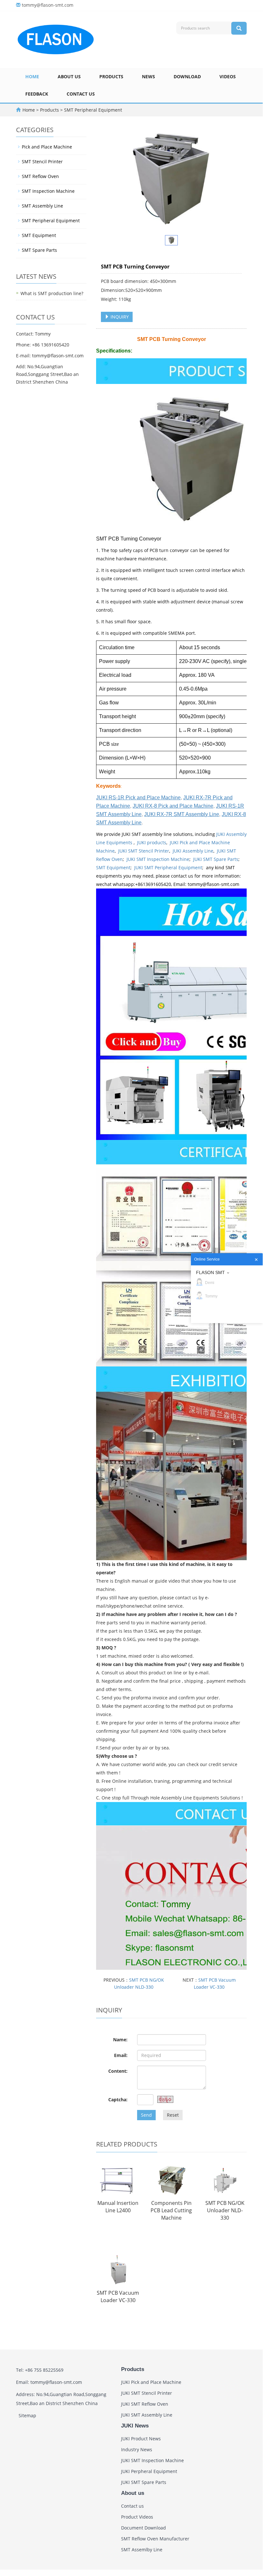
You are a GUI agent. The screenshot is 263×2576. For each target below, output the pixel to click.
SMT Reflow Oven (40, 176)
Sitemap (27, 2415)
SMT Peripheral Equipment (92, 110)
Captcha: (118, 2100)
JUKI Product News (141, 2439)
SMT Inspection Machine (48, 191)
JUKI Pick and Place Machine (151, 2382)
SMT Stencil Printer (42, 162)
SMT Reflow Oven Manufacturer (155, 2539)
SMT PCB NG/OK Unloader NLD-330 (225, 2210)
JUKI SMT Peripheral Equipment (168, 867)
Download (187, 77)
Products (111, 77)
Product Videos (137, 2517)
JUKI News (135, 2426)
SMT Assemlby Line (142, 2550)
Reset (173, 2115)
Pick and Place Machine (47, 147)
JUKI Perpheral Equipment (149, 2471)
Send (146, 2115)
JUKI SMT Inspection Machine (158, 859)
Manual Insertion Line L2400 (118, 2207)
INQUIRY (119, 317)
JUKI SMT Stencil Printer (144, 851)
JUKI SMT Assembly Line (147, 2415)
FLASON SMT (210, 1272)
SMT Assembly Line (42, 206)
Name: (120, 2040)
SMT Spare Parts (39, 250)
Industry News (137, 2449)
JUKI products (152, 842)
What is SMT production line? (52, 293)
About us (69, 77)
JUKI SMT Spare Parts (216, 859)
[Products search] (239, 28)
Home (32, 77)
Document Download (144, 2528)
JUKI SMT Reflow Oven (145, 2404)
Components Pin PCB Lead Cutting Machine (171, 2210)
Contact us (81, 94)
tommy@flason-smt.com (48, 5)
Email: (121, 2055)
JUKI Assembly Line (193, 851)
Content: (118, 2071)
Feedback (37, 94)
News (148, 77)
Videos (228, 77)
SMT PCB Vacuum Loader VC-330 (118, 2296)
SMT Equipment (113, 867)
